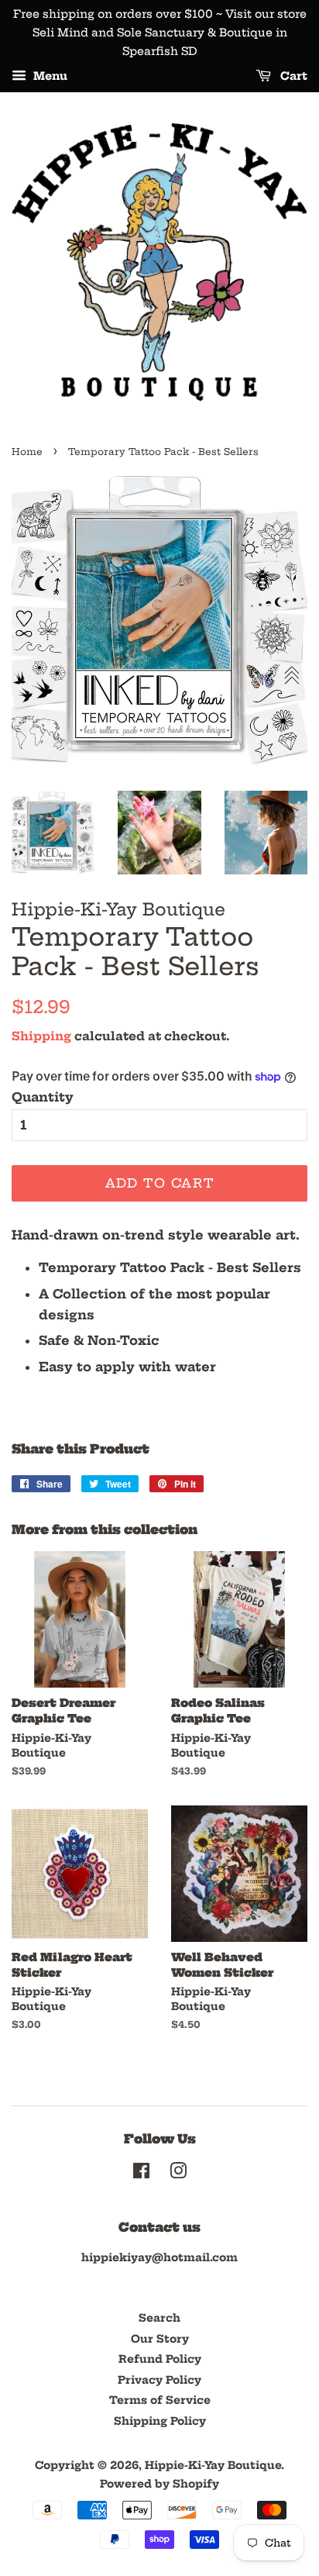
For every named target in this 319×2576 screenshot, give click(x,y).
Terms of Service (160, 2400)
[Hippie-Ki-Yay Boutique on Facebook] (141, 2174)
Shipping (41, 1036)
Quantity (43, 1097)
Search (159, 2318)
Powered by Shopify (159, 2484)
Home (27, 452)
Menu (49, 77)
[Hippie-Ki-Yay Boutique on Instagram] (178, 2174)
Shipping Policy (160, 2421)
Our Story (160, 2339)
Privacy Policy (159, 2380)
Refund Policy (160, 2359)
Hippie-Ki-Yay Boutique (213, 2466)
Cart (292, 77)
